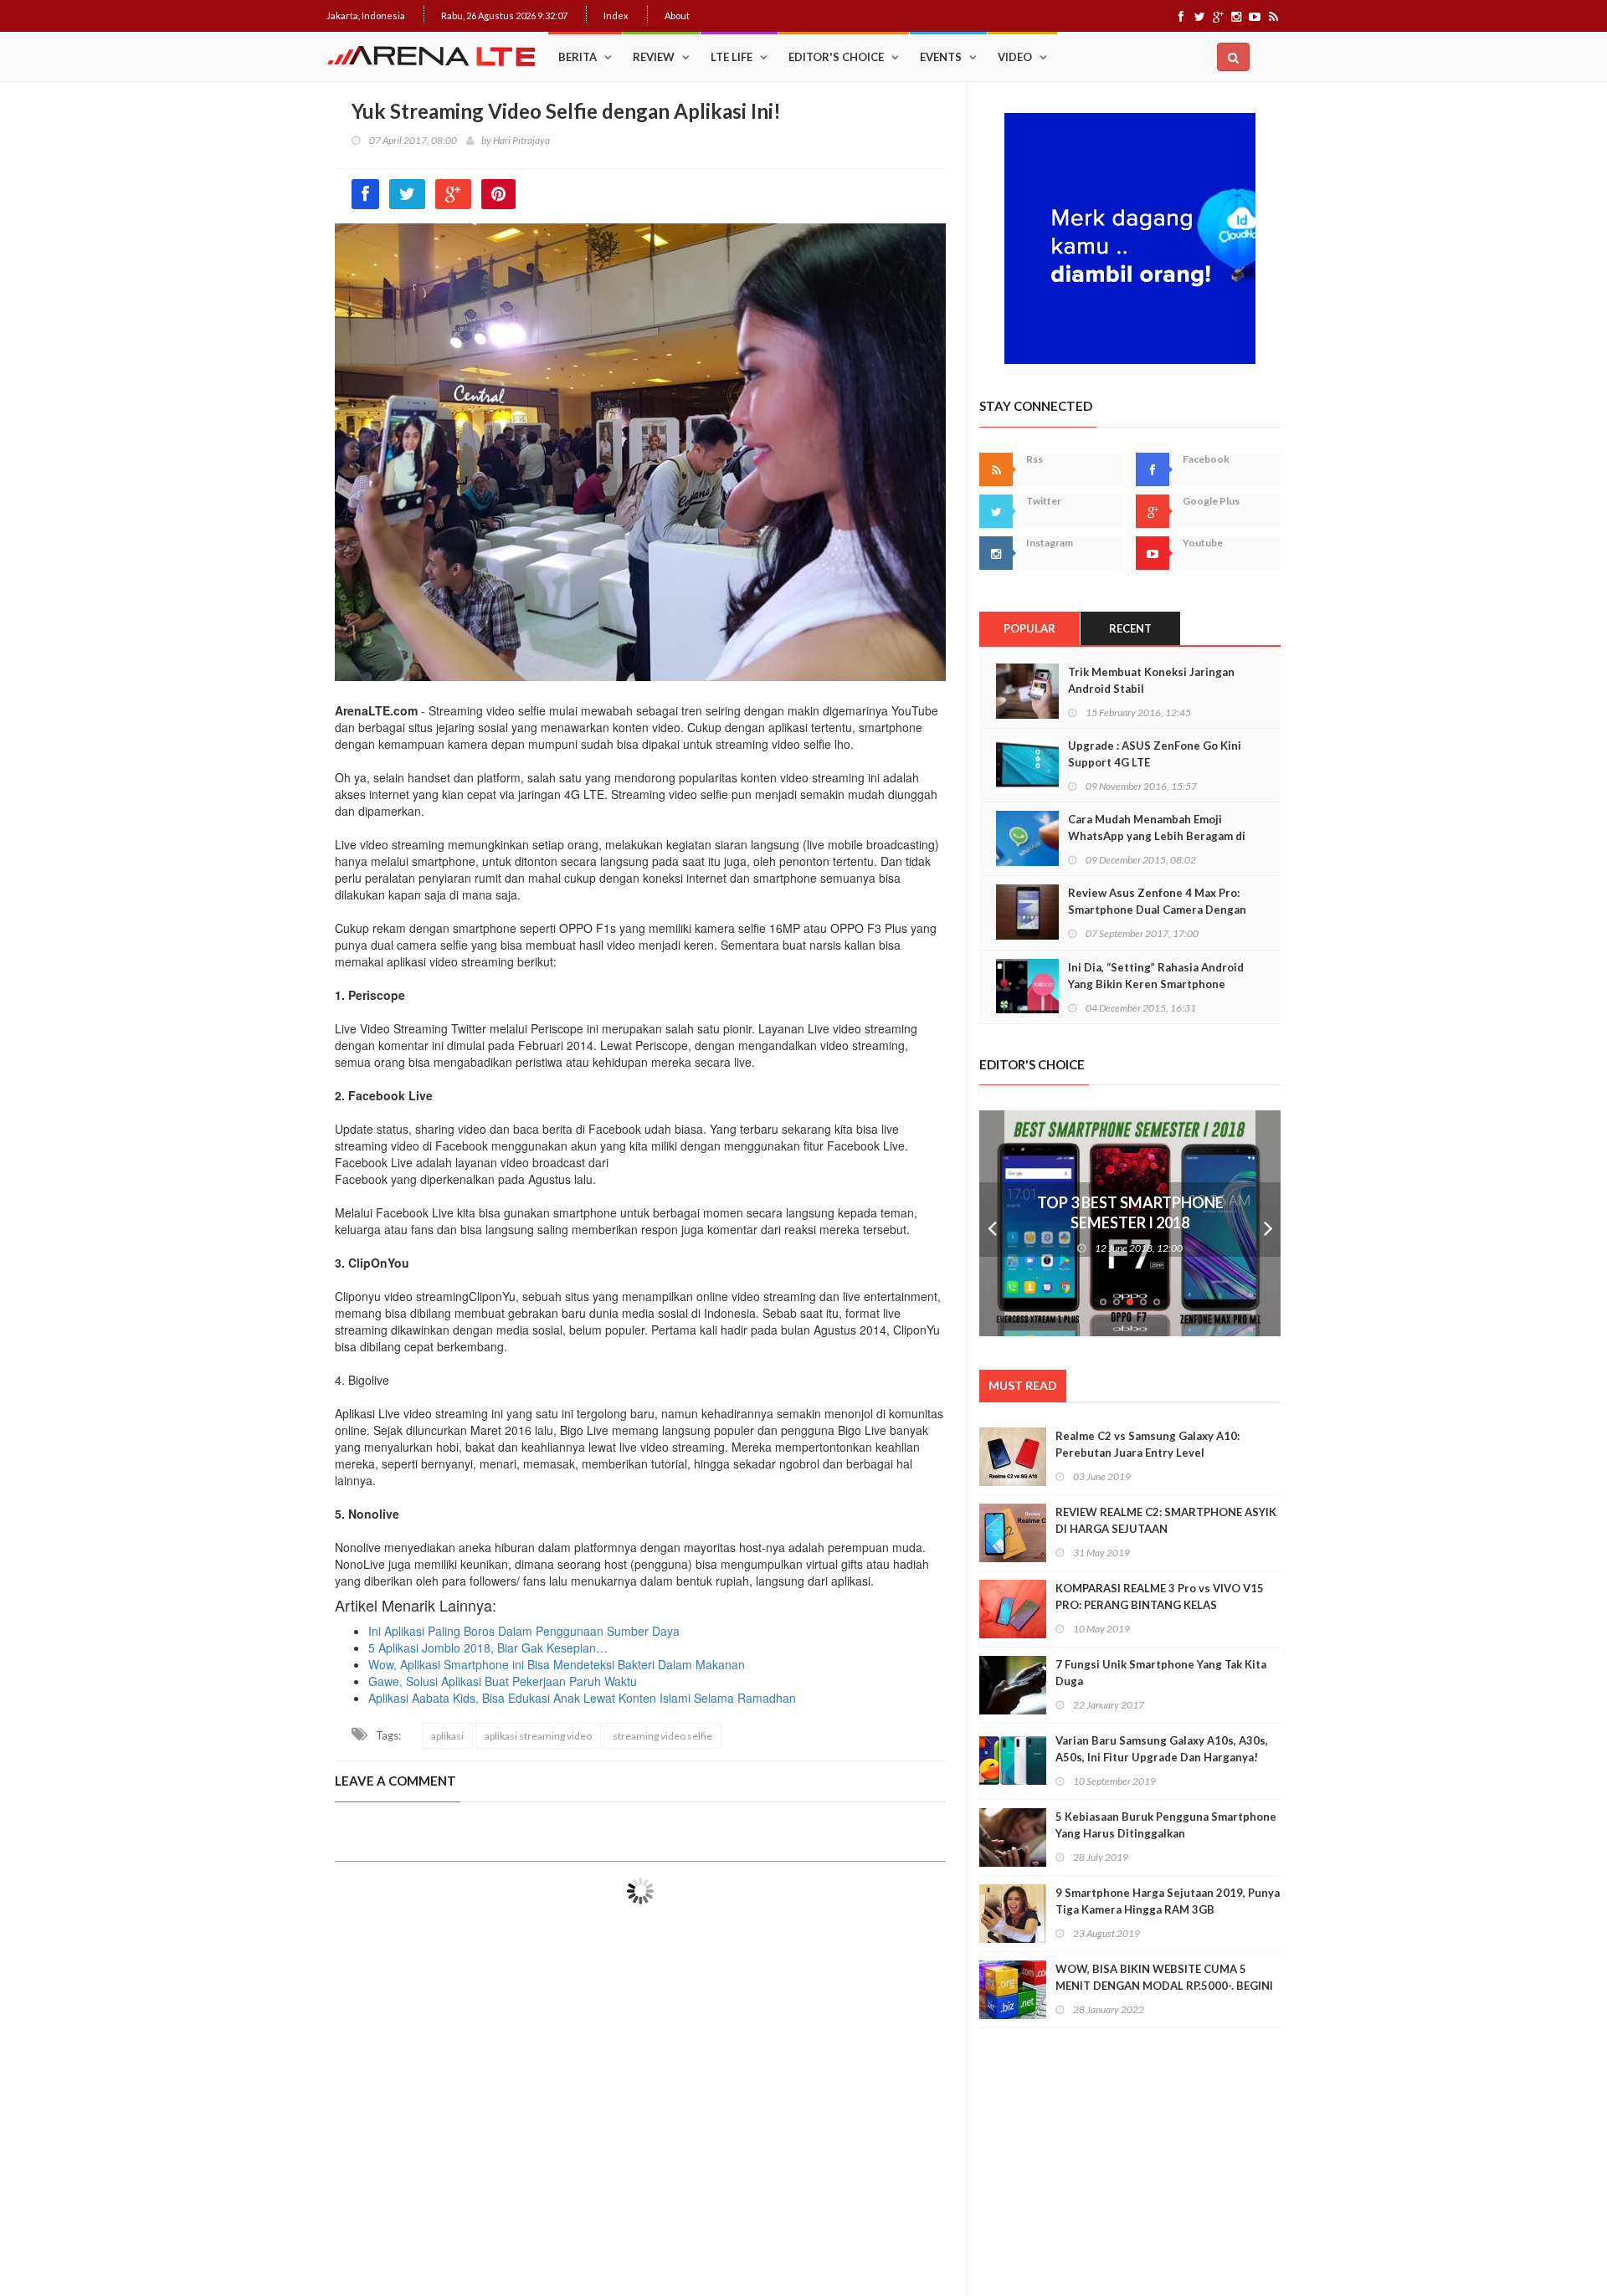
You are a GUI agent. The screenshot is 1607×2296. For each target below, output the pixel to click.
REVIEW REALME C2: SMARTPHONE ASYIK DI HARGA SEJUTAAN (1166, 1520)
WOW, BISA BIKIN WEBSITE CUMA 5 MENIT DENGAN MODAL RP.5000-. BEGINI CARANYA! (1164, 1986)
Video (1015, 57)
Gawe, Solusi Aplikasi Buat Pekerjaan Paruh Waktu (503, 1681)
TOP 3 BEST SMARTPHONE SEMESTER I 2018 (1130, 1212)
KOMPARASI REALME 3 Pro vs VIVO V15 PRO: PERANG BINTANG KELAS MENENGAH (1160, 1605)
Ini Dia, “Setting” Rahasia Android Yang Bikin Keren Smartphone (1156, 976)
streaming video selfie (662, 1736)
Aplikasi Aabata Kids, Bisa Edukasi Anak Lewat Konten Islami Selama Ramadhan (582, 1698)
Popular (1029, 628)
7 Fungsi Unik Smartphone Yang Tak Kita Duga (1161, 1673)
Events (941, 57)
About (677, 15)
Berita (578, 57)
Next (1268, 1223)
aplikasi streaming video (538, 1736)
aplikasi (447, 1736)
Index (616, 15)
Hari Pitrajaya (521, 140)
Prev (992, 1223)
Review (654, 57)
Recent (1130, 628)
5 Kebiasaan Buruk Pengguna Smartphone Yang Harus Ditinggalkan (1166, 1825)
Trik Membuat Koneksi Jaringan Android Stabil (1151, 680)
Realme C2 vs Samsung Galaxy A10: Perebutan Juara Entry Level (1147, 1444)
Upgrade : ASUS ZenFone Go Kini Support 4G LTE (1155, 754)
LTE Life (732, 57)
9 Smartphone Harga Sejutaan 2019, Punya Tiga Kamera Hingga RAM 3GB (1168, 1901)
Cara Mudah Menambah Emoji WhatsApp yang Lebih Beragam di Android (1157, 836)
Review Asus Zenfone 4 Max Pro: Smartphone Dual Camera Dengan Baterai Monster (1157, 910)
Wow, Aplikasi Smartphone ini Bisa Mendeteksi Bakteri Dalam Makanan (557, 1664)
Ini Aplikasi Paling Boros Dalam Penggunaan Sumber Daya (524, 1631)
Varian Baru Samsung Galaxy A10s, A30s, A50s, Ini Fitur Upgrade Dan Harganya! (1162, 1749)
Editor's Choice (836, 57)
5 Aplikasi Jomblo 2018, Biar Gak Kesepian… (488, 1648)
